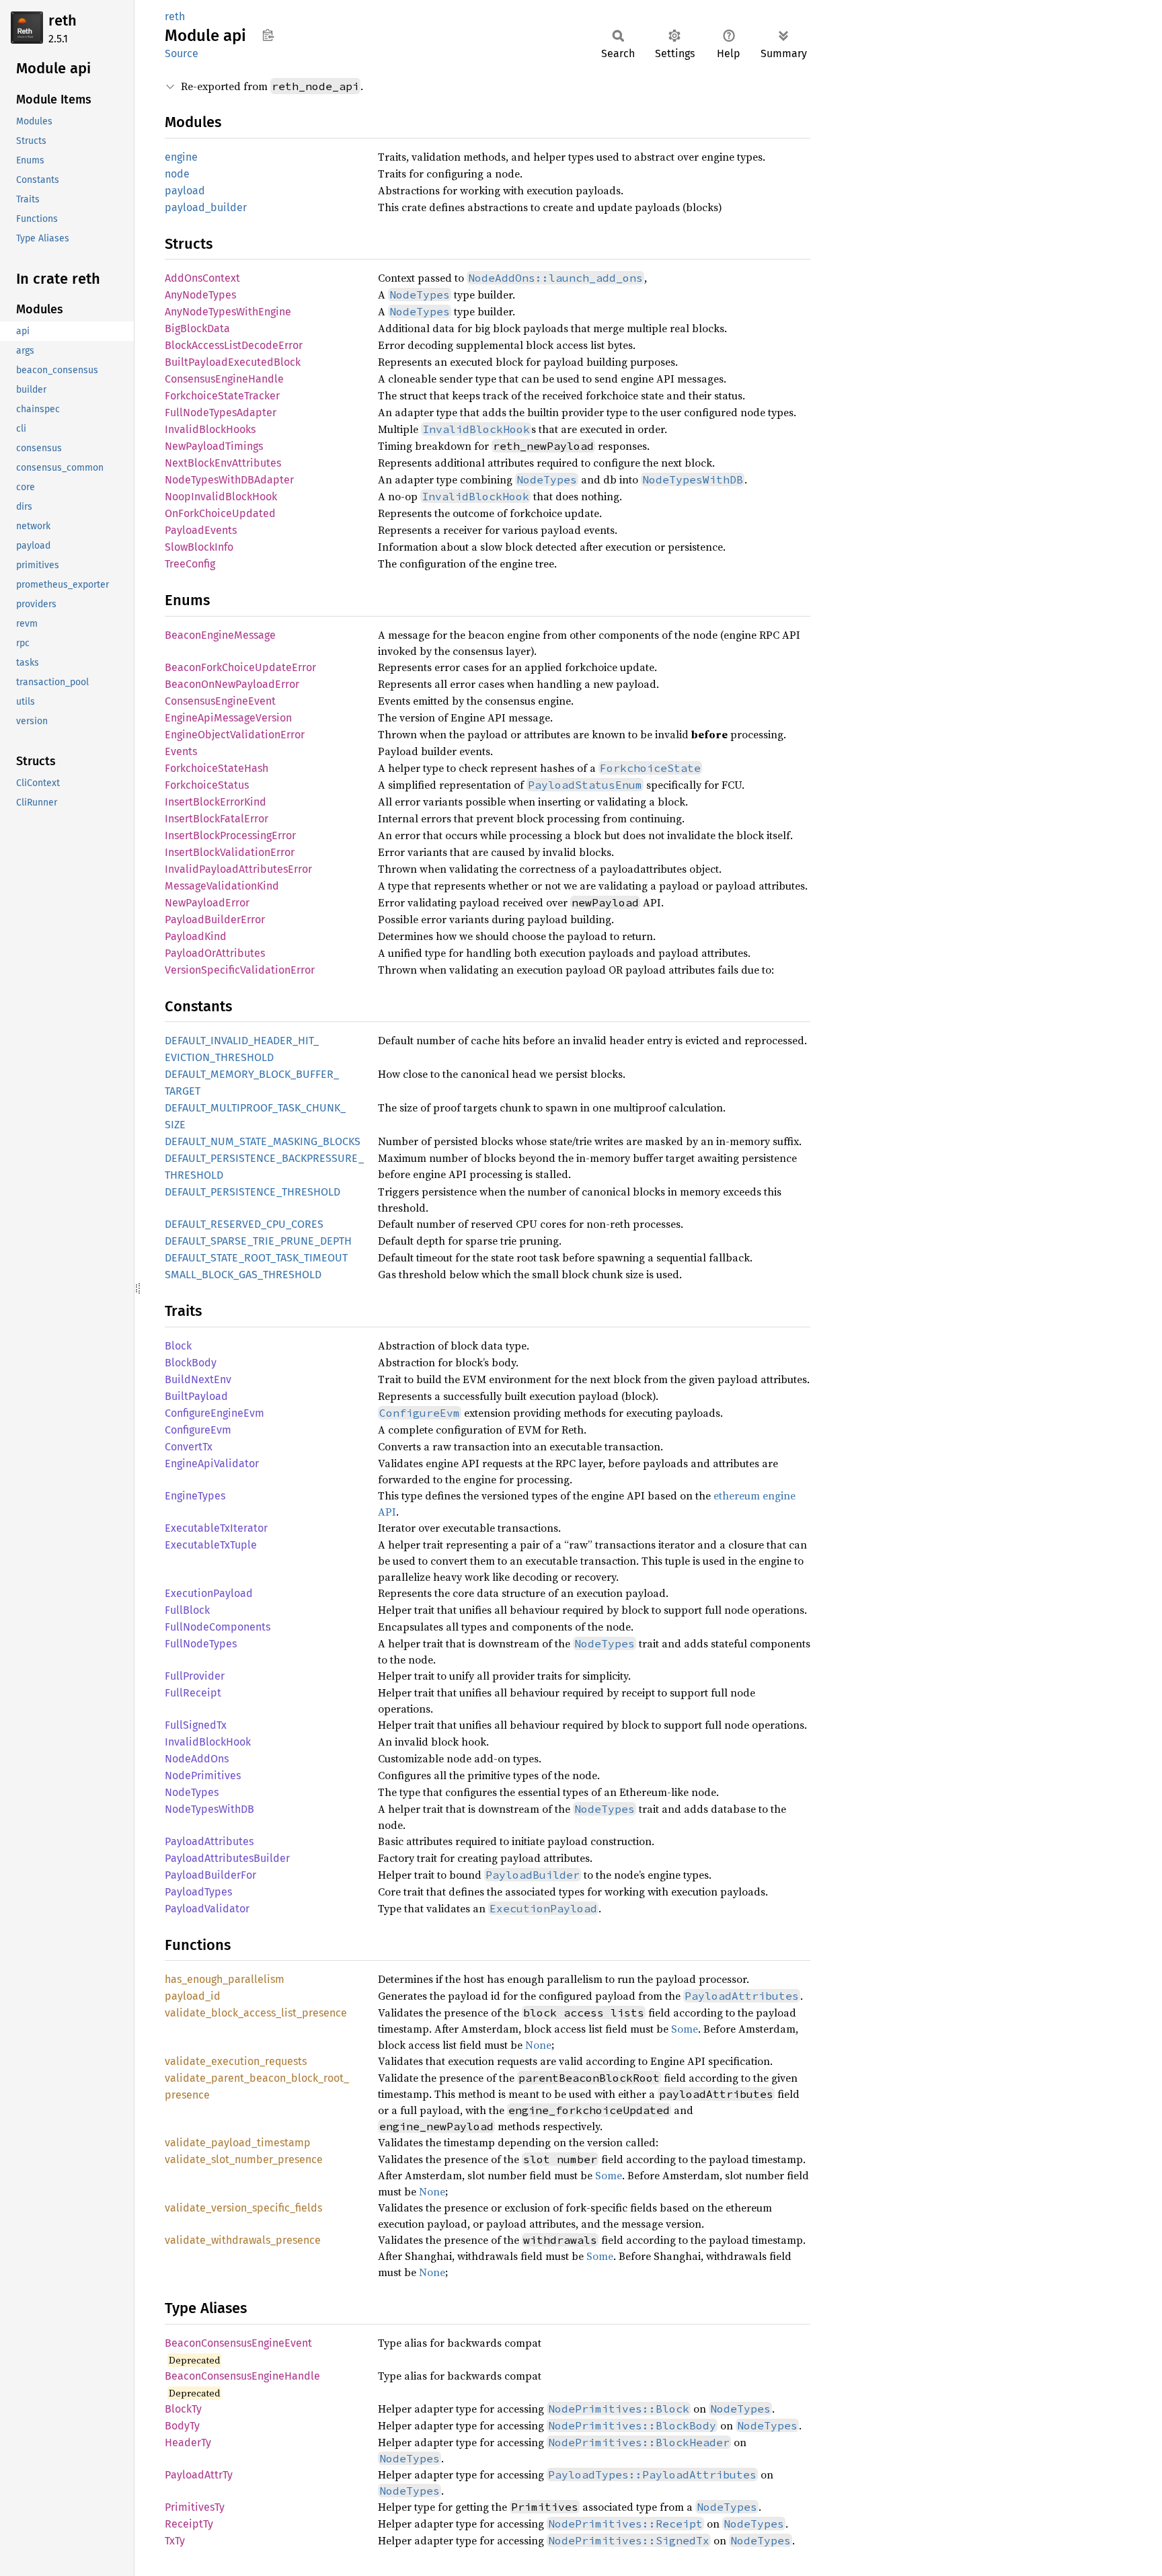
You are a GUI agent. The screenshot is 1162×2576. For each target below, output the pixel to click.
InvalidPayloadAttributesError (238, 869)
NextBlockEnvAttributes (223, 463)
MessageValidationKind (222, 886)
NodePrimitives (203, 1775)
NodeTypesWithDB (209, 1809)
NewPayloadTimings (214, 446)
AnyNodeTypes (200, 295)
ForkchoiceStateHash (217, 768)
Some (685, 2029)
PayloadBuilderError (215, 920)
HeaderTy (188, 2443)
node (177, 174)
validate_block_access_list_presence (256, 2013)
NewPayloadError (207, 903)
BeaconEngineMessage (220, 635)
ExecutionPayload (209, 1593)
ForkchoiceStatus (207, 785)
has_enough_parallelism (225, 1979)
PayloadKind (196, 936)
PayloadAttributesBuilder (227, 1858)
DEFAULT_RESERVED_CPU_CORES (244, 1224)
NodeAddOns (197, 1759)
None (538, 2045)
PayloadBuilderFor (210, 1875)
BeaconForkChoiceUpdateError (240, 667)
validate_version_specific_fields (243, 2208)
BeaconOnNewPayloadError (232, 684)
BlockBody (191, 1363)
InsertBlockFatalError (217, 819)
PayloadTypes (198, 1892)
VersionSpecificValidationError (240, 970)
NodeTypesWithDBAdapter (229, 480)
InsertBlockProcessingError (230, 835)
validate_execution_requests (236, 2061)
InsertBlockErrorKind (216, 802)
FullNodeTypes (201, 1644)
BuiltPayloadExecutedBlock (233, 362)
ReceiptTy (189, 2524)
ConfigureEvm (198, 1430)
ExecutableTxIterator (216, 1528)
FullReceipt (193, 1693)
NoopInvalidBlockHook (221, 497)
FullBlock (187, 1610)
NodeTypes (192, 1792)
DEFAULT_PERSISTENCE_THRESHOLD (253, 1192)
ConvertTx (189, 1447)
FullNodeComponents (218, 1627)
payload (185, 191)
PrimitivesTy (195, 2507)
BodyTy (182, 2426)
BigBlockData (197, 328)
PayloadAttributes (209, 1841)
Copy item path (268, 35)
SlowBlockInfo (199, 547)
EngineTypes (195, 1496)
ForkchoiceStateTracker (222, 396)
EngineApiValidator (212, 1463)
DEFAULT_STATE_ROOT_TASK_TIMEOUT (256, 1258)
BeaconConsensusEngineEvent (238, 2343)
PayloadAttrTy (199, 2475)
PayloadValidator (207, 1909)
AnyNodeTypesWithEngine (228, 312)
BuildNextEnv (198, 1379)
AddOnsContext (202, 278)
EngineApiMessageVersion (228, 718)
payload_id (193, 1996)
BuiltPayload (196, 1396)
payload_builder (206, 207)
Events (181, 751)
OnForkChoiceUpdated (220, 513)
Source (182, 53)
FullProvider (195, 1676)
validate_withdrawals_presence (243, 2240)
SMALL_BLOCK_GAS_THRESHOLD (243, 1275)
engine (181, 157)
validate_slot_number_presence (244, 2159)
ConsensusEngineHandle (224, 379)
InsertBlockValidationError (230, 852)
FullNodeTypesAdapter (221, 413)
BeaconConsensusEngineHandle (242, 2376)
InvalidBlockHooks (210, 429)
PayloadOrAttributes (215, 953)
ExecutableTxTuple (211, 1545)
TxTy (175, 2541)
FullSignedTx (196, 1725)
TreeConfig (190, 564)
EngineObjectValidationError (235, 735)
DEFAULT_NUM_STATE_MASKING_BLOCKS (263, 1141)
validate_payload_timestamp (238, 2143)
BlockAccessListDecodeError (234, 345)
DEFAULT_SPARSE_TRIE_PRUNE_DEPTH (258, 1241)
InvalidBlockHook (208, 1742)
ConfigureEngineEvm (215, 1413)
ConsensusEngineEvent (220, 701)
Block (178, 1346)
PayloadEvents (201, 530)
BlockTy (183, 2409)
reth (63, 21)
